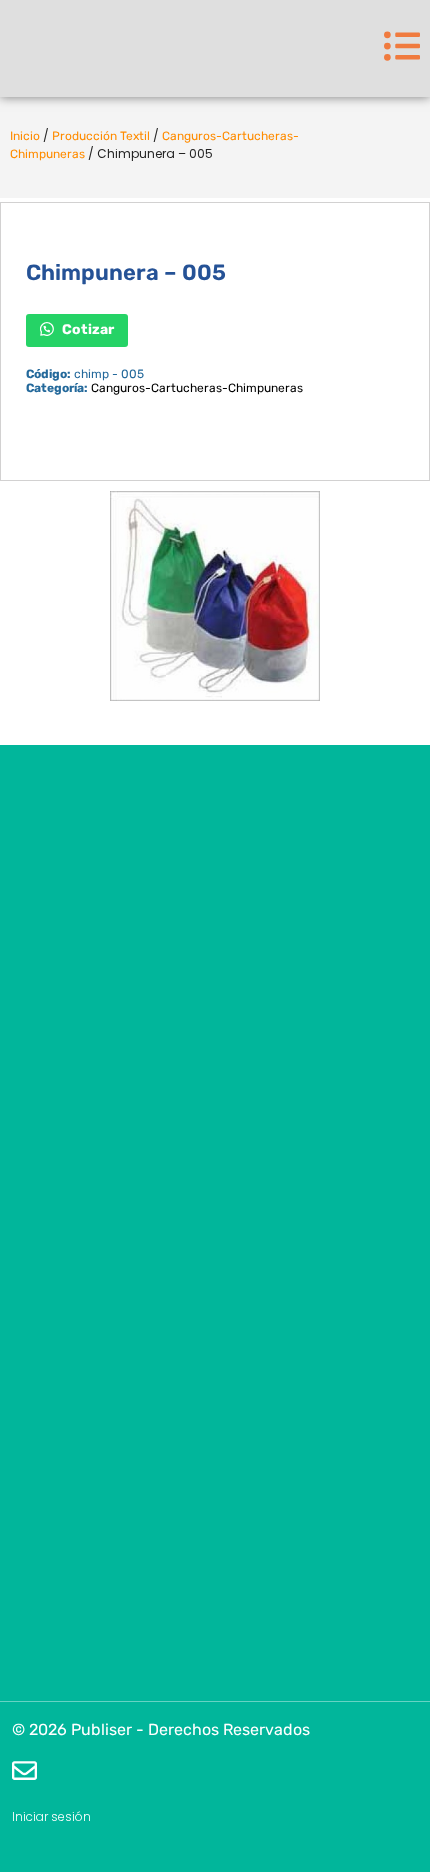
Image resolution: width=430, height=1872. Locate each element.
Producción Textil (101, 136)
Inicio (25, 136)
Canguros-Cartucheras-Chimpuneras (197, 388)
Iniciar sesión (51, 1816)
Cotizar (86, 329)
